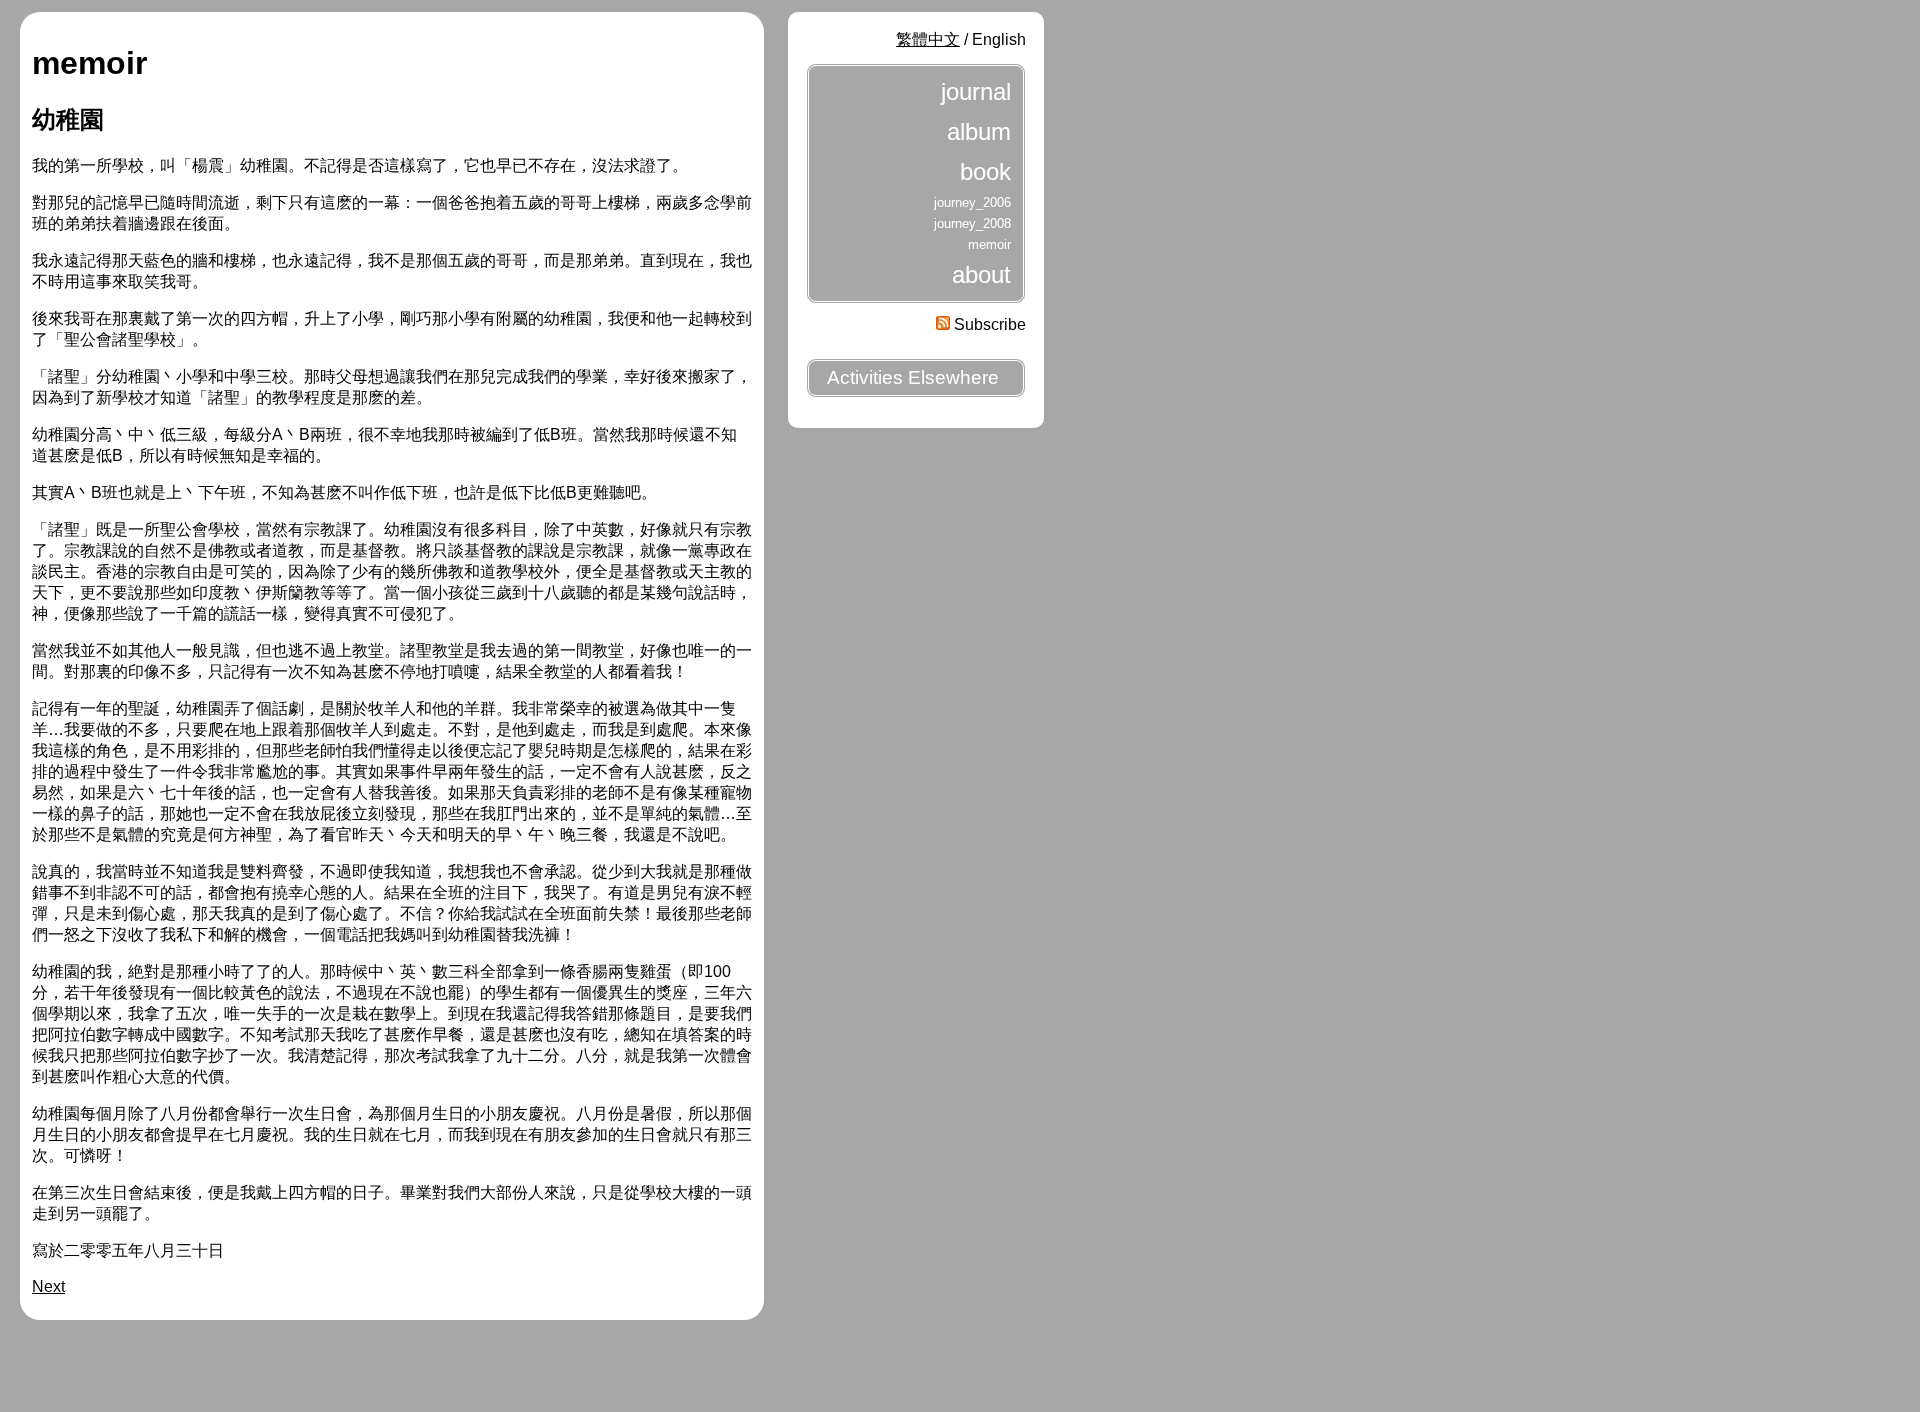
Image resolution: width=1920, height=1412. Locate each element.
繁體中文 (928, 39)
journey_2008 (972, 223)
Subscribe (988, 324)
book (985, 171)
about (981, 274)
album (979, 131)
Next (48, 1286)
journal (976, 91)
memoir (989, 244)
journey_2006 (972, 202)
